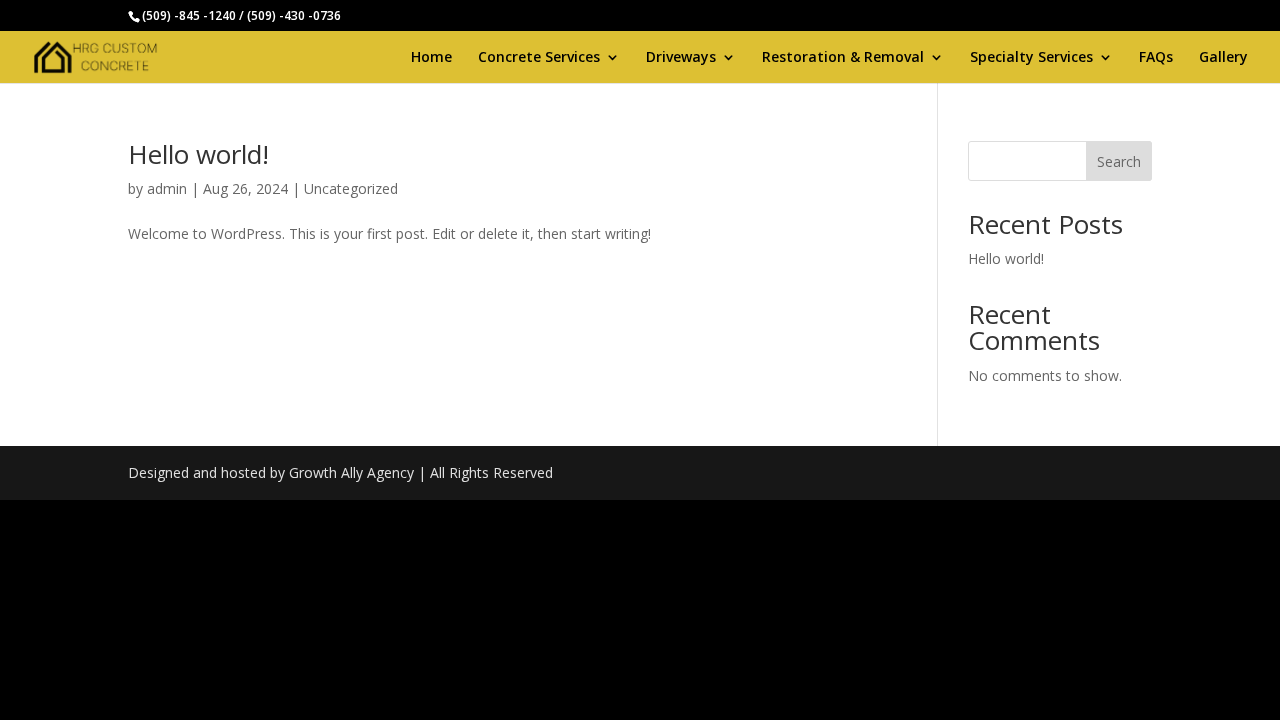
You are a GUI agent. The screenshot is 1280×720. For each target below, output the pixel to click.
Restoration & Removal (843, 58)
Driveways (681, 58)
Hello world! (198, 154)
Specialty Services (1031, 58)
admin (167, 188)
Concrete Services (539, 58)
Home (431, 58)
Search (1119, 161)
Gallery (1223, 58)
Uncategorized (351, 188)
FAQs (1156, 58)
